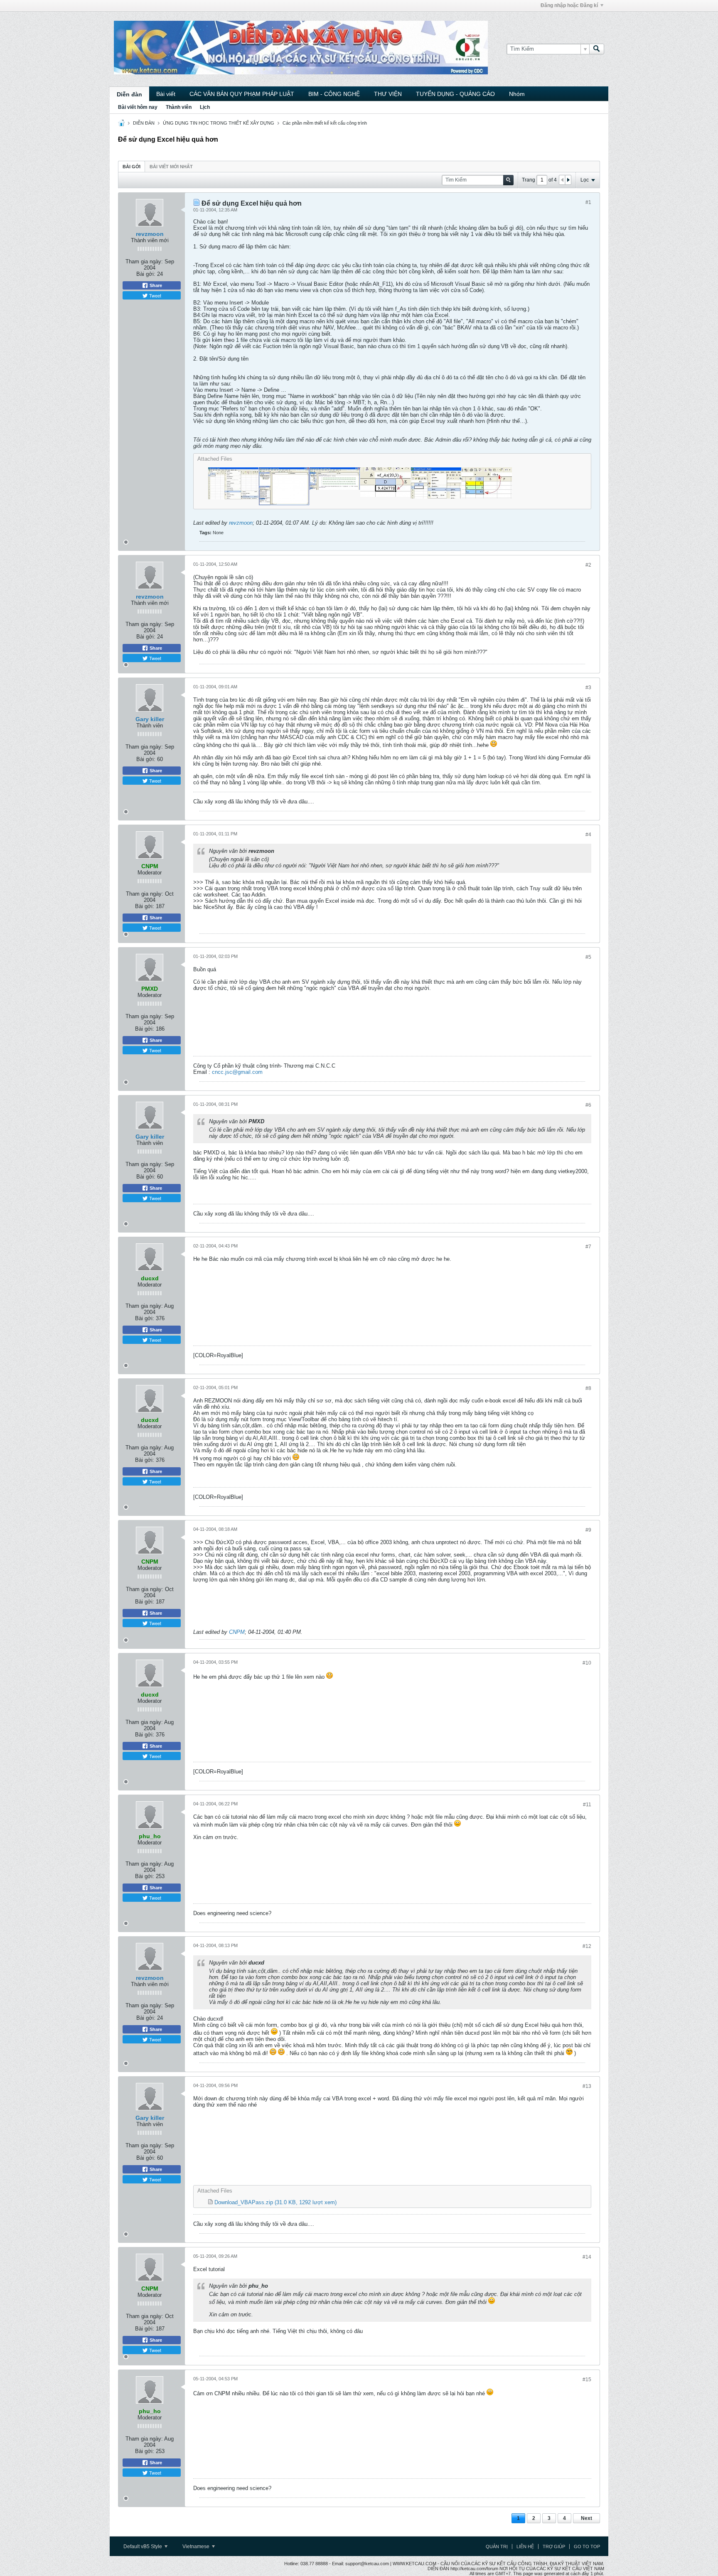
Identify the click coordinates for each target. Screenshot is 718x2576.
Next (586, 2518)
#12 (587, 1946)
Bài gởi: (146, 274)
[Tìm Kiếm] (597, 49)
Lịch (205, 107)
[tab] (132, 166)
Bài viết (166, 94)
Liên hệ (525, 2547)
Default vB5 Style (143, 2547)
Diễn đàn (129, 94)
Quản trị (497, 2547)
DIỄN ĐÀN (144, 123)
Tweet (155, 295)
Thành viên (179, 107)
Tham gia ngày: (144, 262)
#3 (588, 688)
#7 (588, 1247)
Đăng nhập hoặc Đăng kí (569, 5)
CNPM (237, 1632)
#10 (587, 1663)
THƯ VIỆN (388, 94)
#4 (588, 835)
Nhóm (517, 94)
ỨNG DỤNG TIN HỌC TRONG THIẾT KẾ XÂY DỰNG (219, 123)
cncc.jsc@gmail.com (237, 1072)
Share (155, 285)
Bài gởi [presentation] (132, 167)
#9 (588, 1530)
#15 (587, 2380)
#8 (588, 1388)
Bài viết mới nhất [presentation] (171, 167)
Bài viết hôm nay (138, 107)
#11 (587, 1805)
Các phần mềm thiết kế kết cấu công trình (325, 123)
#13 (587, 2086)
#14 (587, 2257)
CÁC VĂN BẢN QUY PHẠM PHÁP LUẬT (242, 94)
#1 (588, 202)
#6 (588, 1105)
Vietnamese (197, 2547)
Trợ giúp (554, 2547)
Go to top (587, 2547)
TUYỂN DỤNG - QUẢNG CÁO (455, 94)
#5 (588, 957)
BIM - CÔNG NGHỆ (334, 94)
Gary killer (150, 719)
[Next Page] (568, 180)
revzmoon (150, 234)
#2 (588, 565)
